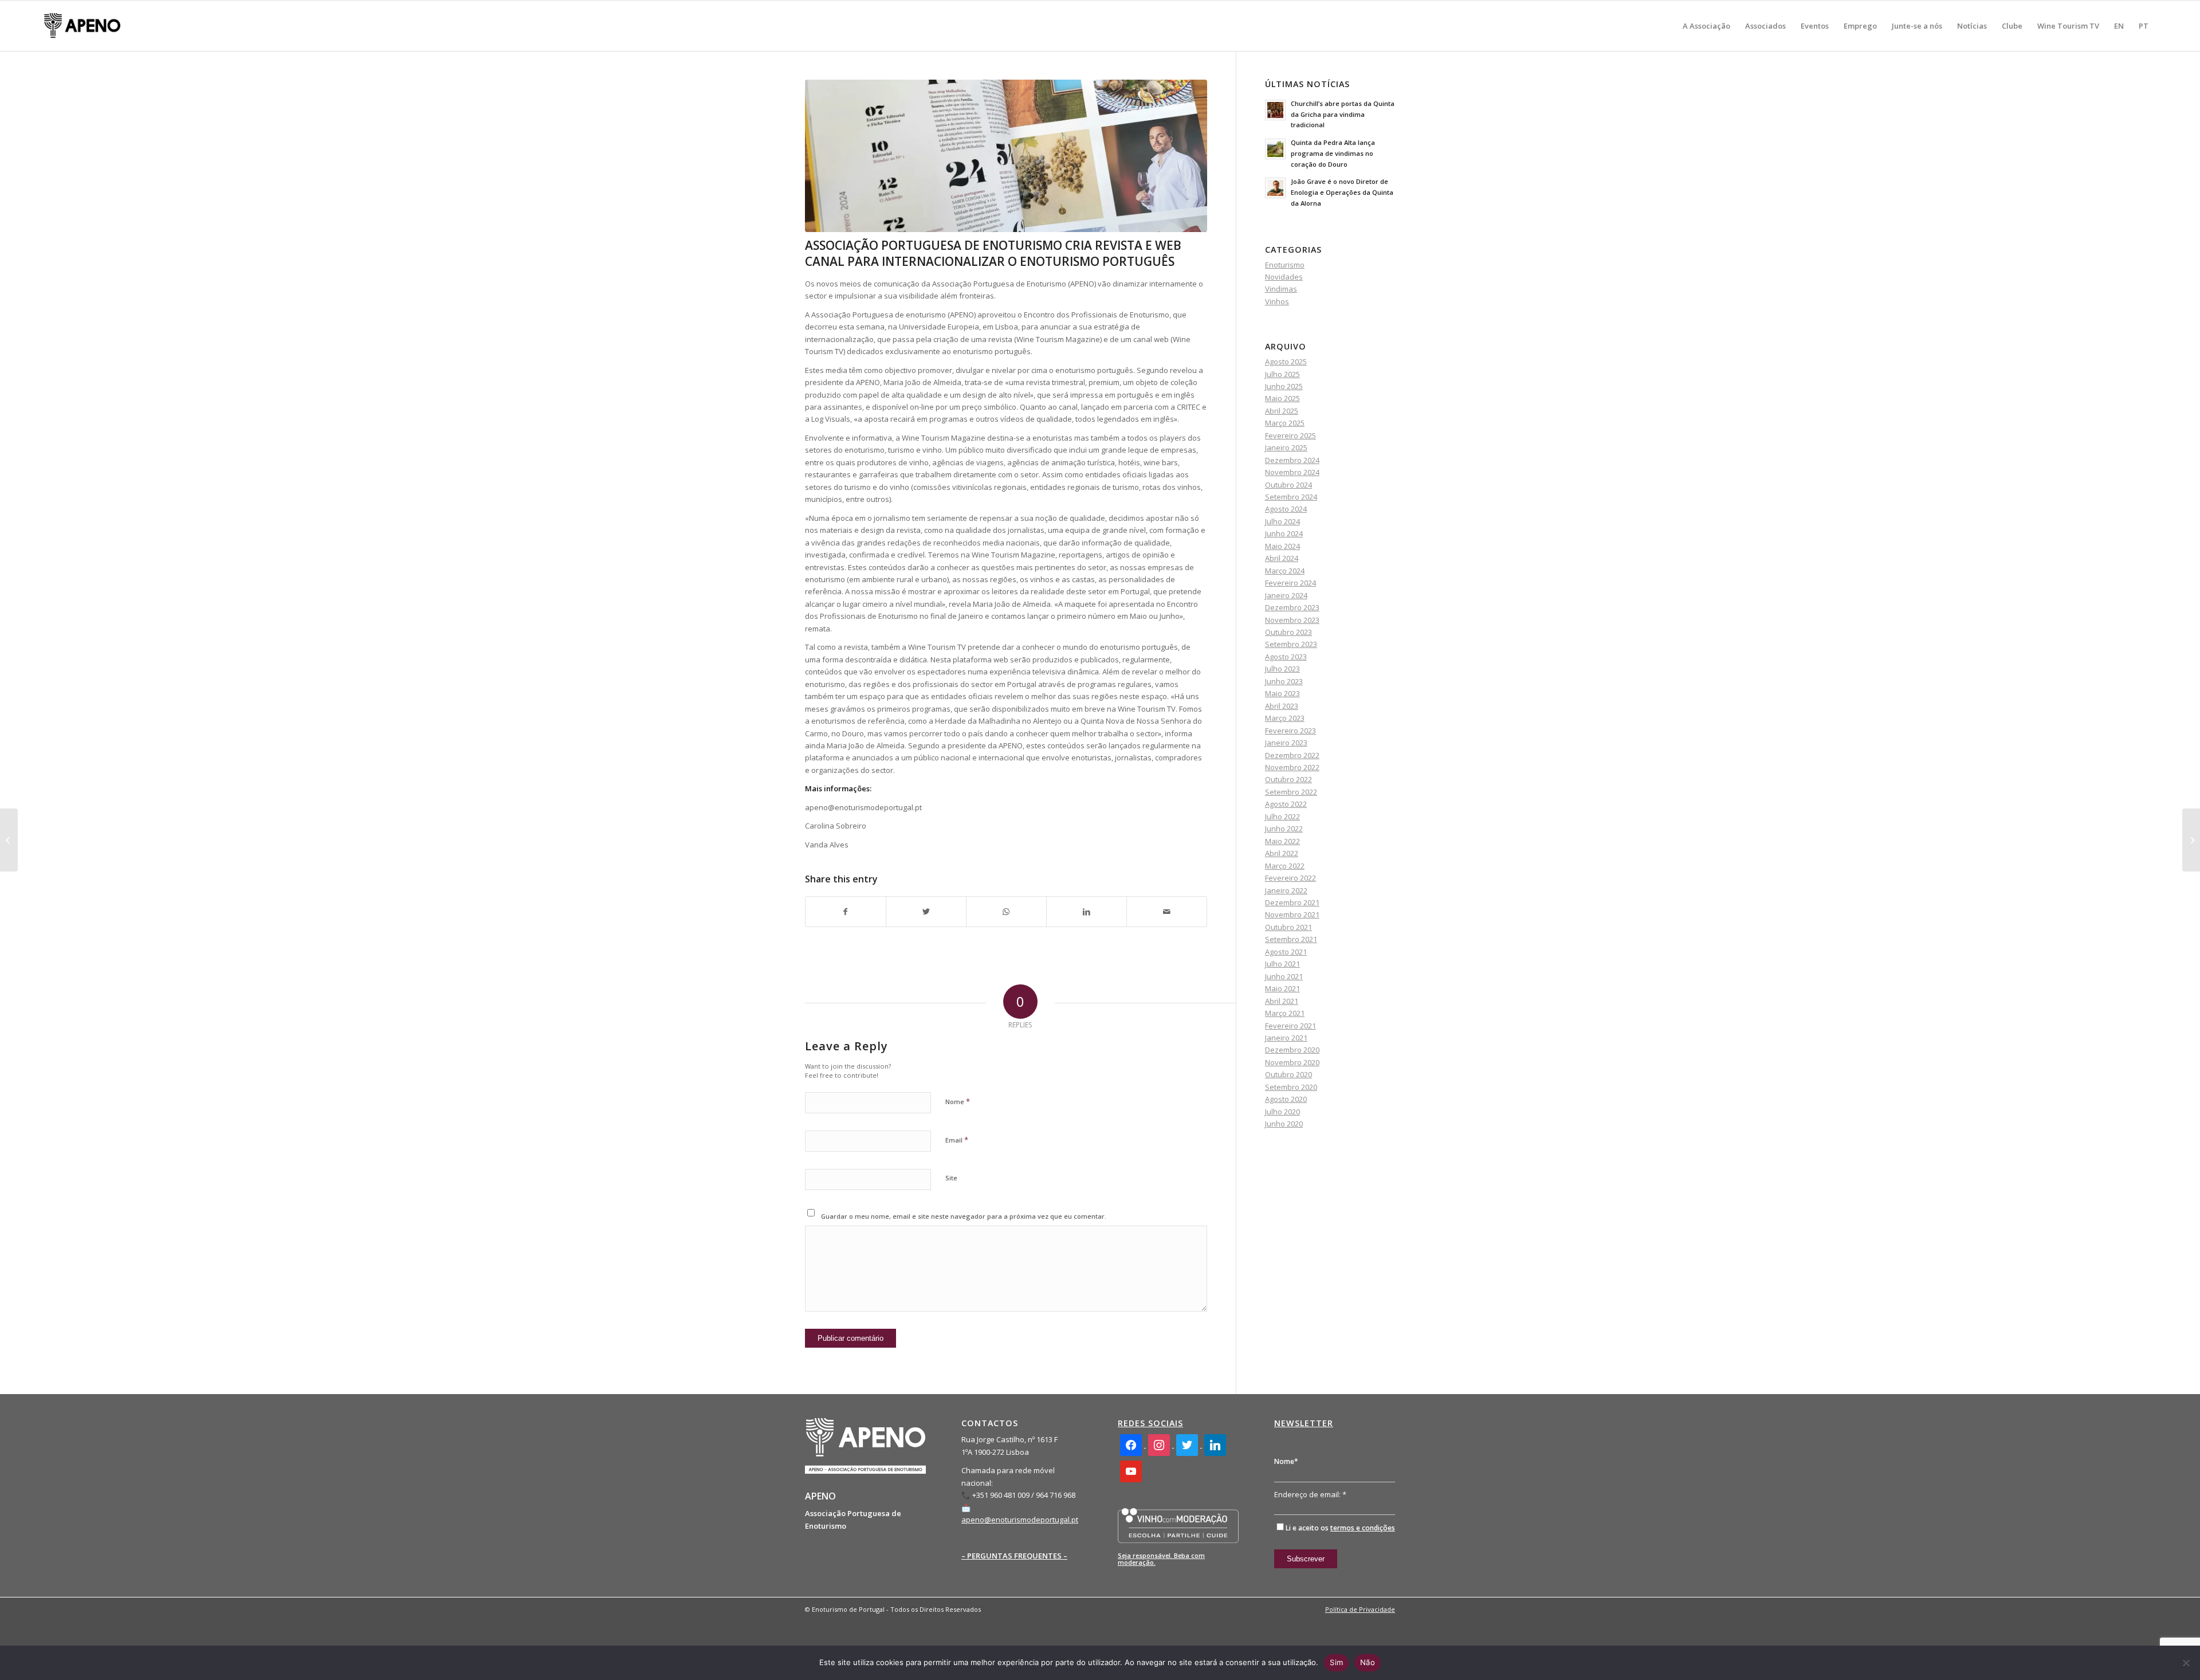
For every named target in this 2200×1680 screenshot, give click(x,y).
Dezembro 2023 (1292, 607)
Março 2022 (1285, 866)
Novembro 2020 (1292, 1062)
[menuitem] (1706, 26)
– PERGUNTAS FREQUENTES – (1014, 1556)
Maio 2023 (1282, 693)
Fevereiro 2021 (1290, 1026)
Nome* (1286, 1461)
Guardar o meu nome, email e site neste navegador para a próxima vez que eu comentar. (964, 1216)
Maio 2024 (1282, 546)
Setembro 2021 (1291, 939)
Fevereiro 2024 (1290, 583)
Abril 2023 (1282, 706)
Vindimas (1281, 289)
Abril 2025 (1282, 411)
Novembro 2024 (1292, 472)
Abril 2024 (1282, 558)
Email (957, 1140)
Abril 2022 (1282, 853)
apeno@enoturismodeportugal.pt (1020, 1520)
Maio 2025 (1282, 398)
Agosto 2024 (1286, 509)
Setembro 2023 (1291, 644)
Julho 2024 (1282, 521)
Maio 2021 (1282, 988)
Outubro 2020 (1288, 1074)
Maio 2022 (1282, 841)
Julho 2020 (1282, 1112)
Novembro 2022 (1292, 767)
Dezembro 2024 (1292, 460)
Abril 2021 (1282, 1001)
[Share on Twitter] (926, 912)
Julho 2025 (1282, 374)
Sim (1336, 1662)
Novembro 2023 (1292, 620)
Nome (958, 1101)
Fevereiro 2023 (1290, 731)
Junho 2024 (1284, 533)
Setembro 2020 (1291, 1087)
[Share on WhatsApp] (1006, 912)
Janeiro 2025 (1286, 448)
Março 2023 (1285, 718)
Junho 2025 (1284, 386)
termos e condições (1363, 1528)
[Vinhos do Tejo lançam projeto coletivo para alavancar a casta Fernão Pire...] (9, 840)
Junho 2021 (1284, 976)
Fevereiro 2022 (1290, 878)
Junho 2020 (1284, 1124)
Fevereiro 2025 (1290, 435)
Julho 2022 (1282, 817)
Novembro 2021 (1292, 914)
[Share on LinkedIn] (1087, 912)
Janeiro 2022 (1286, 890)
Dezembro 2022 (1292, 755)
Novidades (1284, 277)
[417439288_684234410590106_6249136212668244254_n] (1006, 156)
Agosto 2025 (1286, 362)
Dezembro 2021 (1292, 902)
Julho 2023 (1282, 669)
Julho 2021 (1282, 964)
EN (2119, 26)
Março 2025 (1285, 423)
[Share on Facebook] (846, 912)
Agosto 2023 (1286, 657)
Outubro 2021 (1288, 927)
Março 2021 (1285, 1013)
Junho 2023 (1284, 681)
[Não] (2186, 1663)
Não (1368, 1662)
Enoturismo (1285, 265)
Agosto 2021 (1286, 952)
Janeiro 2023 (1286, 743)
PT (2144, 26)
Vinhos (1277, 301)
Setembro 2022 (1291, 792)
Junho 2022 (1284, 829)
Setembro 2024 (1291, 497)
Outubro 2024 (1288, 485)
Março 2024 (1285, 571)
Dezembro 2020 (1292, 1050)
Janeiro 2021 (1286, 1038)
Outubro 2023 (1288, 632)
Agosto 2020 (1286, 1099)
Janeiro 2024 (1286, 595)
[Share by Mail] (1167, 912)
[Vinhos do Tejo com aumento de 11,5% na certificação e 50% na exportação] (2191, 840)
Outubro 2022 (1288, 779)
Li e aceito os (1340, 1528)
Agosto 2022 (1286, 804)
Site (951, 1178)
